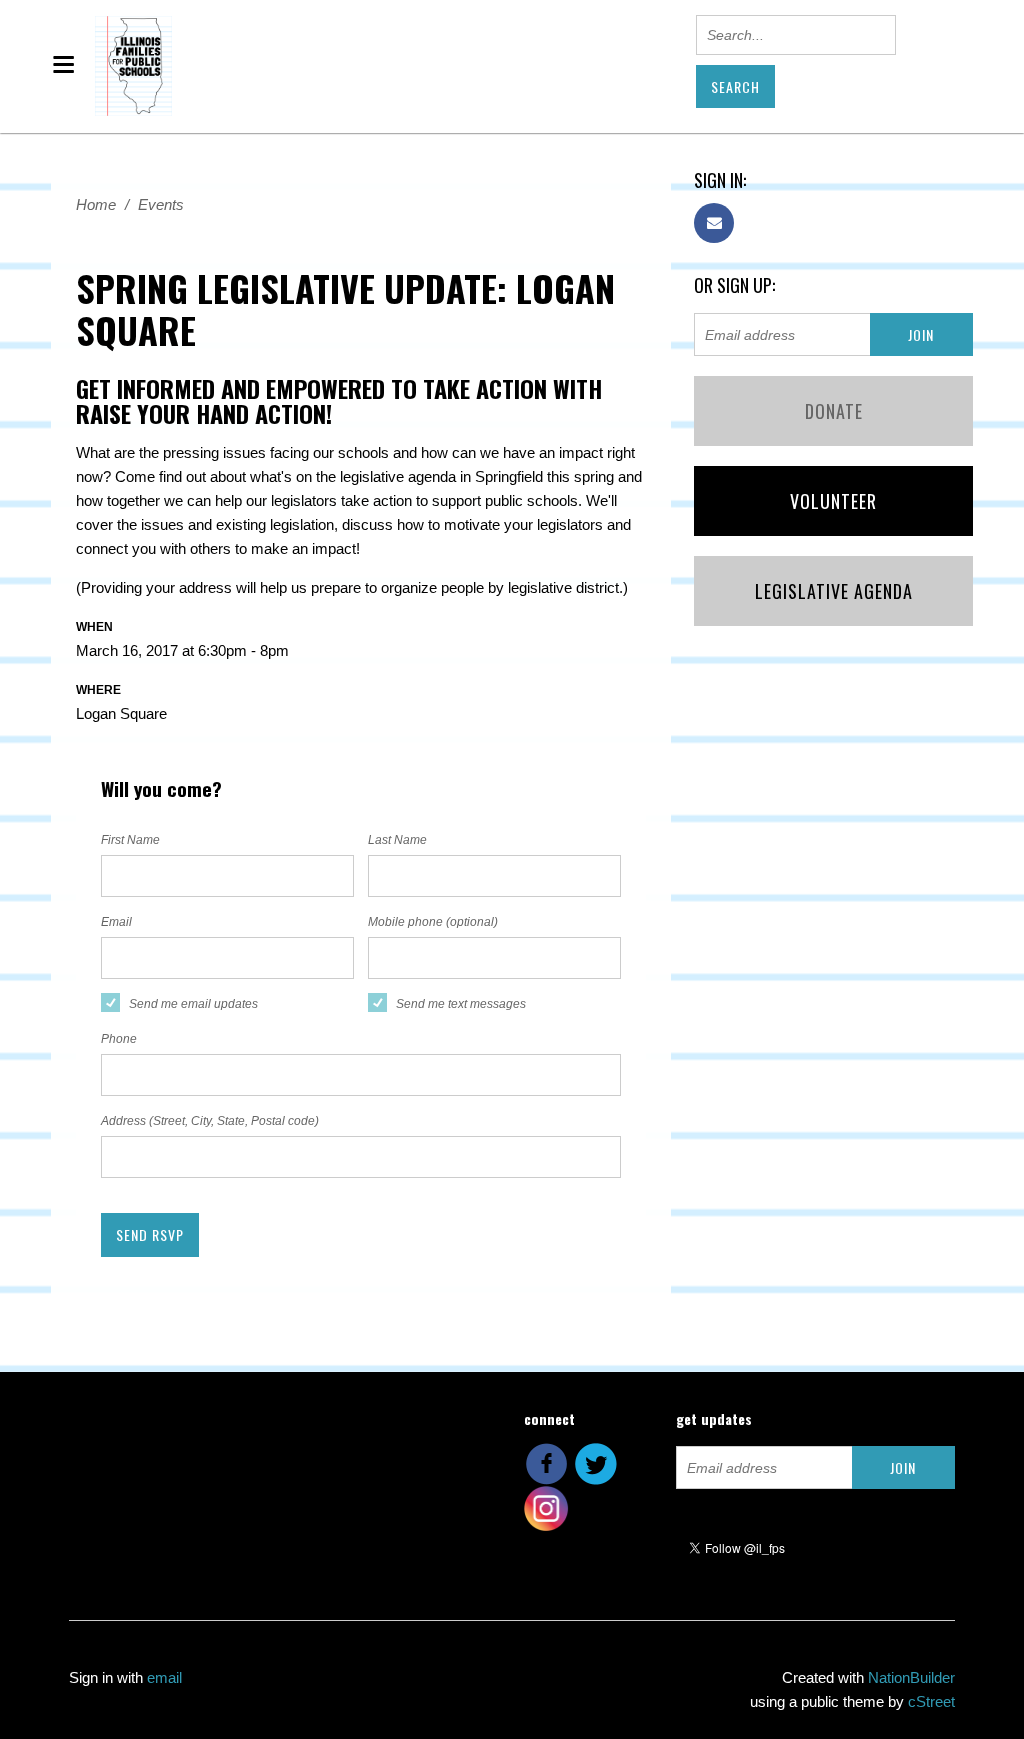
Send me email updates (193, 1004)
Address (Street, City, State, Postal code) (210, 1121)
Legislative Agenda (834, 591)
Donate (834, 411)
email (164, 1677)
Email (116, 922)
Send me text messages (461, 1004)
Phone (119, 1039)
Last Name (397, 840)
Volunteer (833, 501)
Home (96, 204)
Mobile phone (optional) (433, 922)
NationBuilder (911, 1677)
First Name (130, 840)
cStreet (931, 1701)
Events (161, 204)
